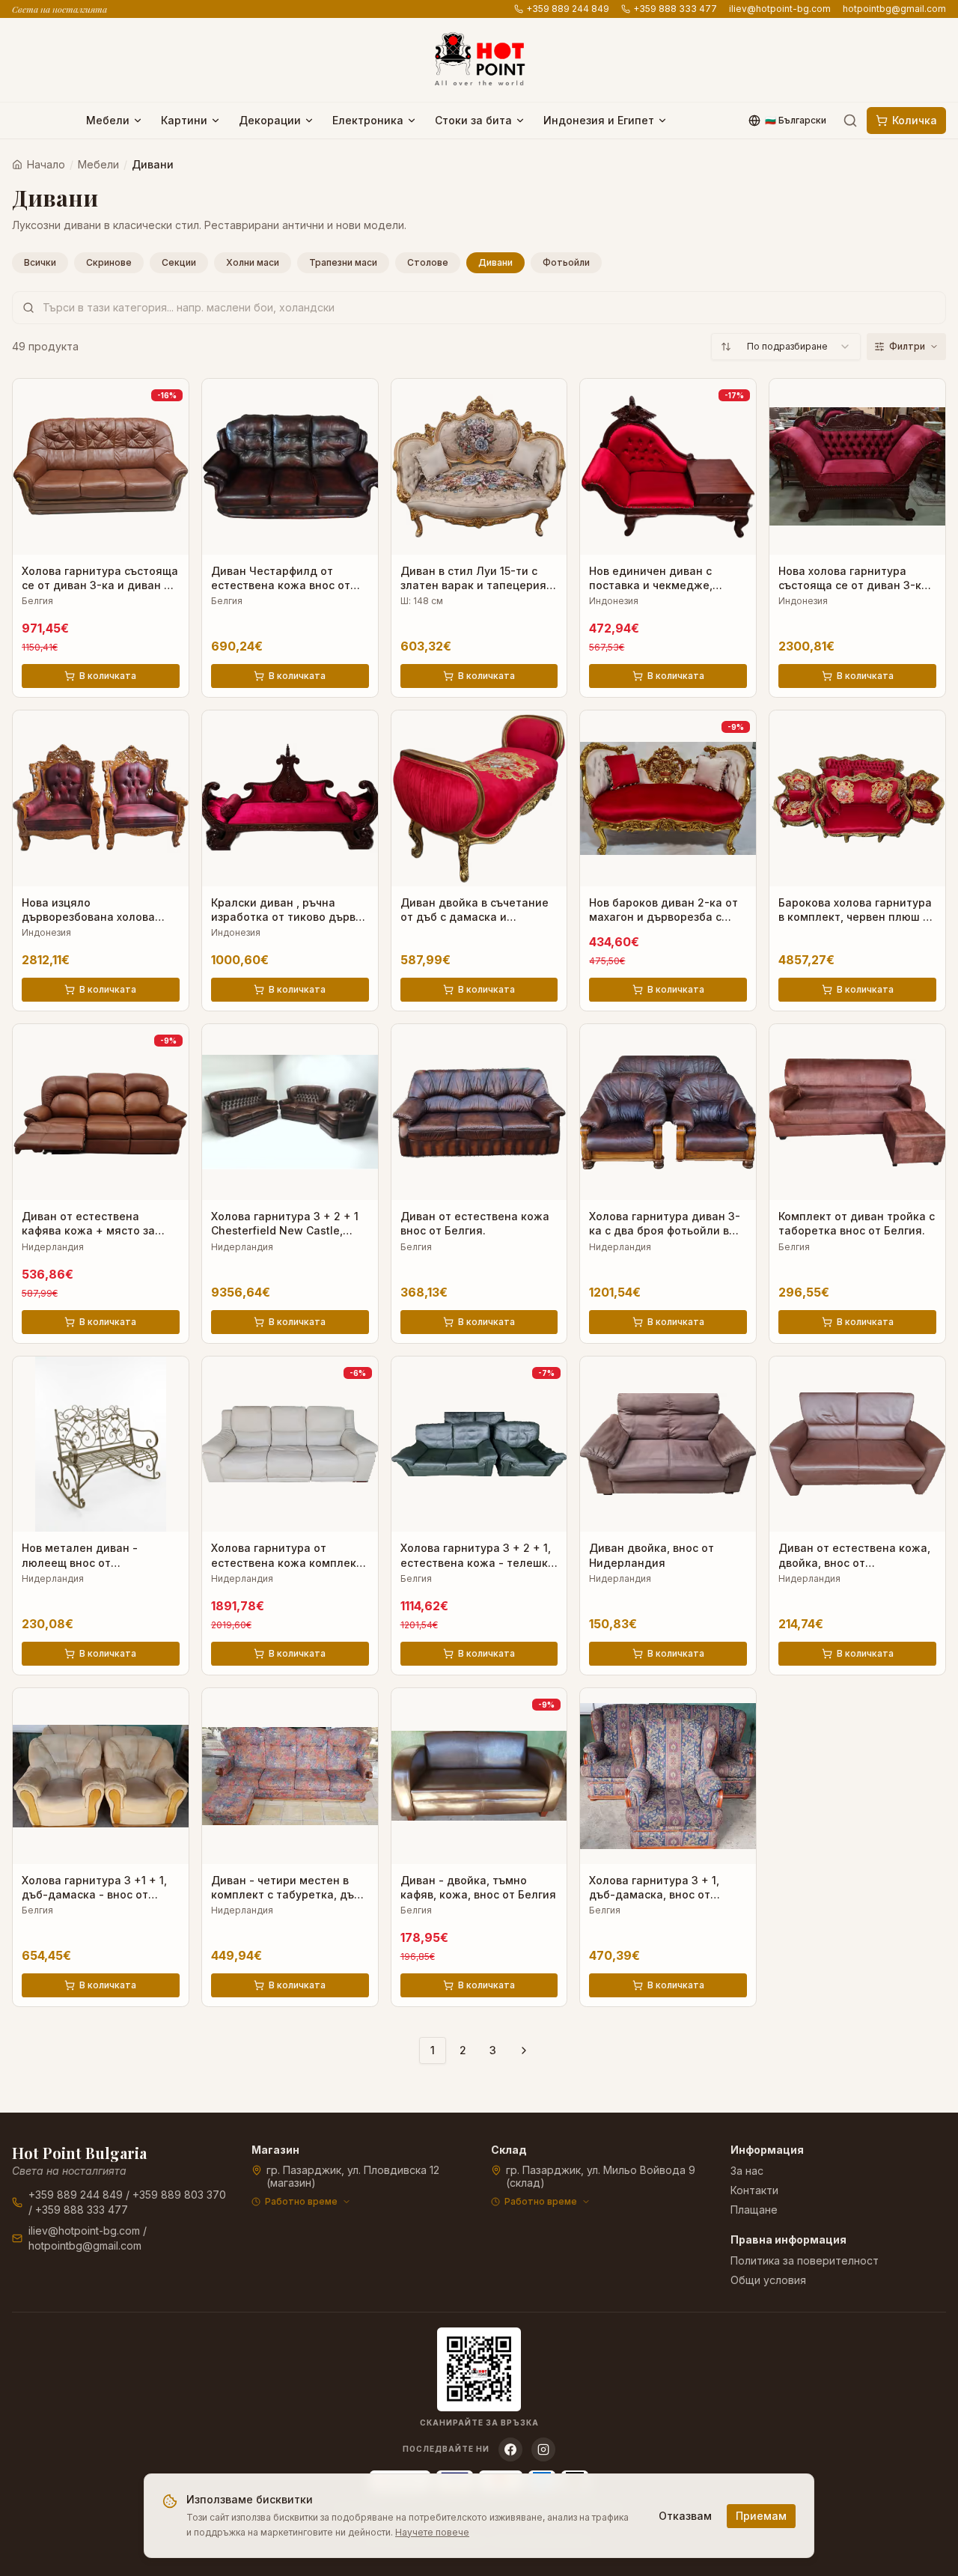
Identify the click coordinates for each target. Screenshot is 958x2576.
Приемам (761, 2516)
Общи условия (768, 2280)
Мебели (108, 120)
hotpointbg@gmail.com (894, 9)
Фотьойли (566, 262)
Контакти (754, 2190)
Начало (46, 164)
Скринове (109, 262)
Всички (40, 262)
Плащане (754, 2210)
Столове (428, 262)
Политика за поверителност (805, 2260)
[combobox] (786, 347)
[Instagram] (543, 2449)
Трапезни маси (343, 262)
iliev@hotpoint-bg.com (780, 9)
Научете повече (432, 2532)
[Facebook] (510, 2449)
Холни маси (253, 262)
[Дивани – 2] (524, 2050)
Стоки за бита (473, 120)
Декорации (270, 120)
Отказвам (685, 2516)
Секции (179, 262)
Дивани (495, 262)
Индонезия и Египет (599, 120)
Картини (184, 120)
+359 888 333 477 (675, 9)
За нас (747, 2171)
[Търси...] (850, 121)
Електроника (368, 120)
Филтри (907, 346)
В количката (108, 676)
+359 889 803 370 (179, 2195)
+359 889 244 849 (568, 9)
